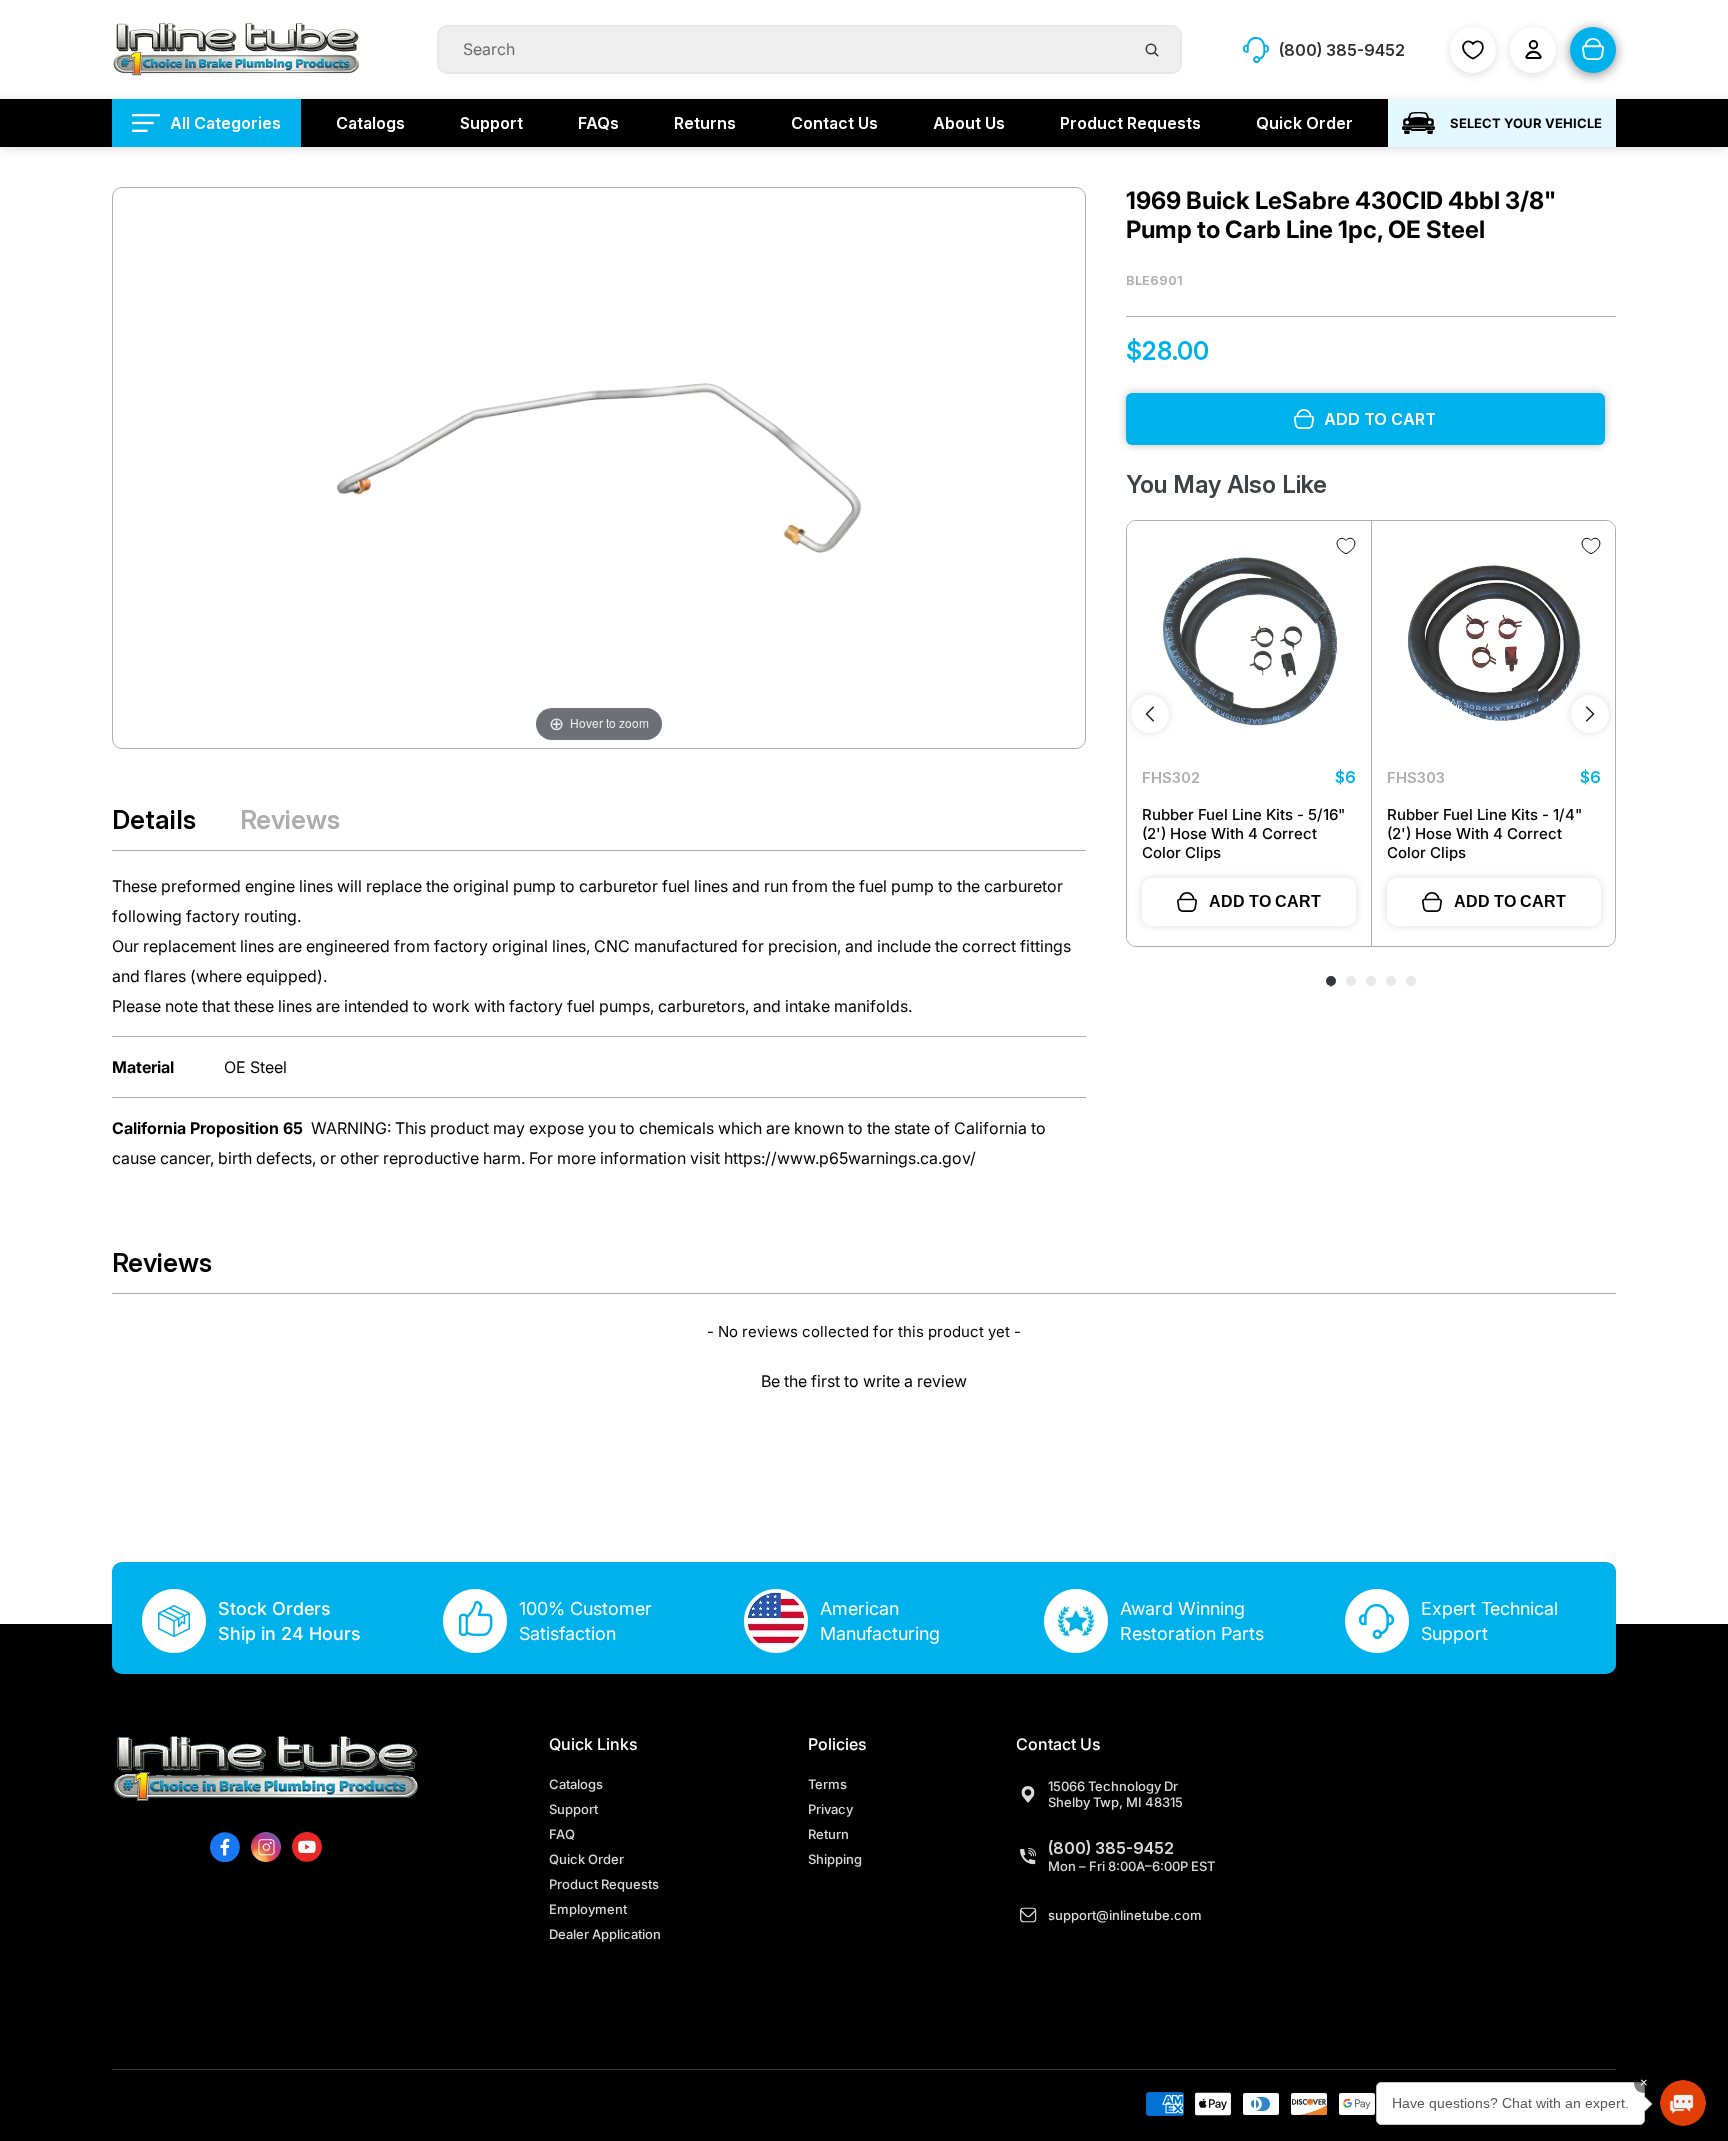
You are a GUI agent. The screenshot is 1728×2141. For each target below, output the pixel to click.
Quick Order (586, 1859)
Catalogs (576, 1784)
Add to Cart (1265, 901)
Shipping (835, 1859)
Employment (588, 1909)
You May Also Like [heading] (1226, 484)
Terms (827, 1784)
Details (154, 819)
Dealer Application (605, 1934)
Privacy (830, 1809)
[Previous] (1150, 714)
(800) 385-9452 (1111, 1848)
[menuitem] (206, 123)
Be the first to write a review (864, 1381)
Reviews (290, 819)
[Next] (1590, 714)
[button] (864, 1378)
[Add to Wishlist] (1346, 546)
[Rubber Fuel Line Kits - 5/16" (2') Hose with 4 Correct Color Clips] (1249, 643)
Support (573, 1809)
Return (828, 1834)
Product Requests (604, 1884)
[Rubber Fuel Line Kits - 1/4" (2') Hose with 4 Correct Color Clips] (1494, 643)
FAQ (562, 1834)
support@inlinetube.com (1125, 1915)
